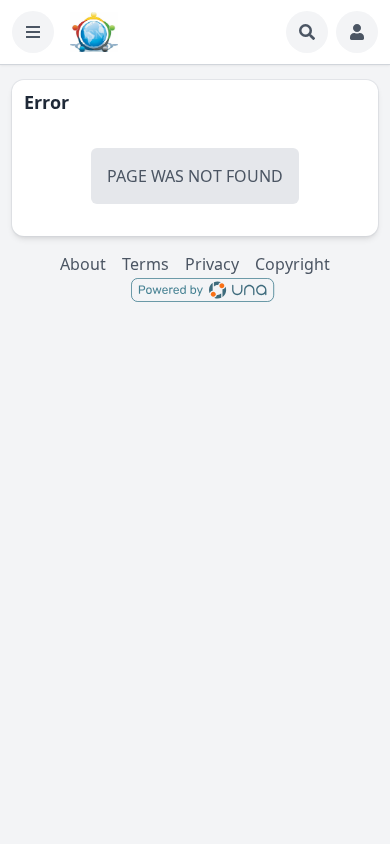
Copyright (292, 264)
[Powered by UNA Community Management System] (202, 289)
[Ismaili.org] (94, 32)
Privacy (212, 264)
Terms (145, 264)
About (83, 264)
